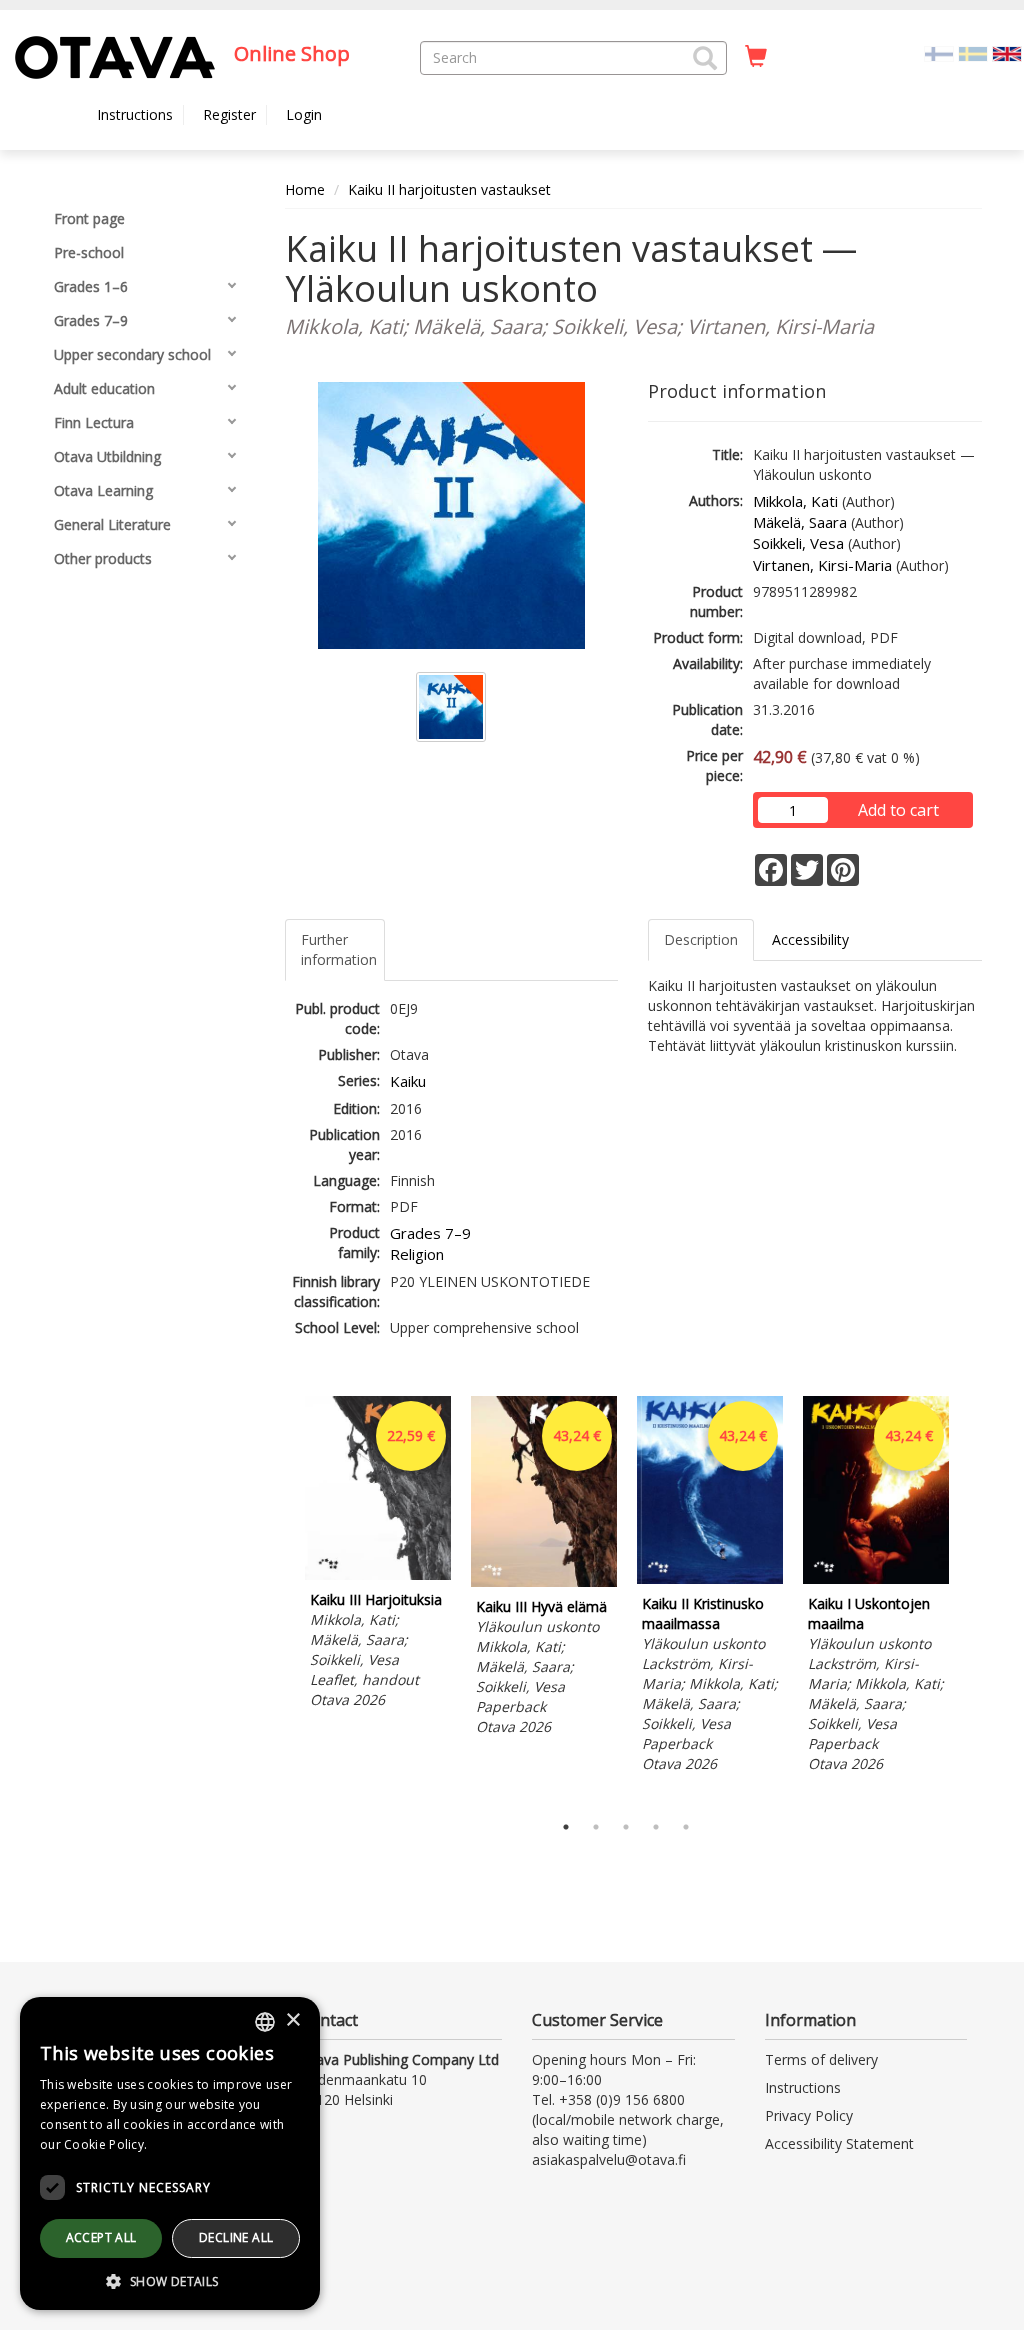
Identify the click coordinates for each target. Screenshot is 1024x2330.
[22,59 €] (378, 1574)
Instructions (135, 114)
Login (304, 114)
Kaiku (408, 1081)
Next (972, 1599)
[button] (705, 58)
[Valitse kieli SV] (973, 52)
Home (305, 189)
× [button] (292, 2020)
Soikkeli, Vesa (798, 543)
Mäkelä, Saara (800, 522)
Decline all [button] (236, 2237)
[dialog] (170, 2153)
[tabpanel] (378, 1556)
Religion (417, 1254)
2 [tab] (596, 1827)
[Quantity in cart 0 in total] (756, 57)
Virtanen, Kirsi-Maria (822, 565)
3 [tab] (626, 1827)
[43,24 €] (544, 1581)
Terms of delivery (821, 2059)
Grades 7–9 (430, 1233)
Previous (280, 1599)
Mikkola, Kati (795, 501)
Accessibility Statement (839, 2143)
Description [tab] (701, 939)
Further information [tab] (339, 949)
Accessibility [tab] (810, 939)
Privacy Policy (809, 2115)
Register (229, 114)
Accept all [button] (101, 2237)
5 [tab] (686, 1827)
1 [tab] (566, 1827)
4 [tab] (656, 1827)
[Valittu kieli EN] (1007, 52)
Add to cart (898, 810)
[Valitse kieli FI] (939, 52)
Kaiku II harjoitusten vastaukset (449, 189)
